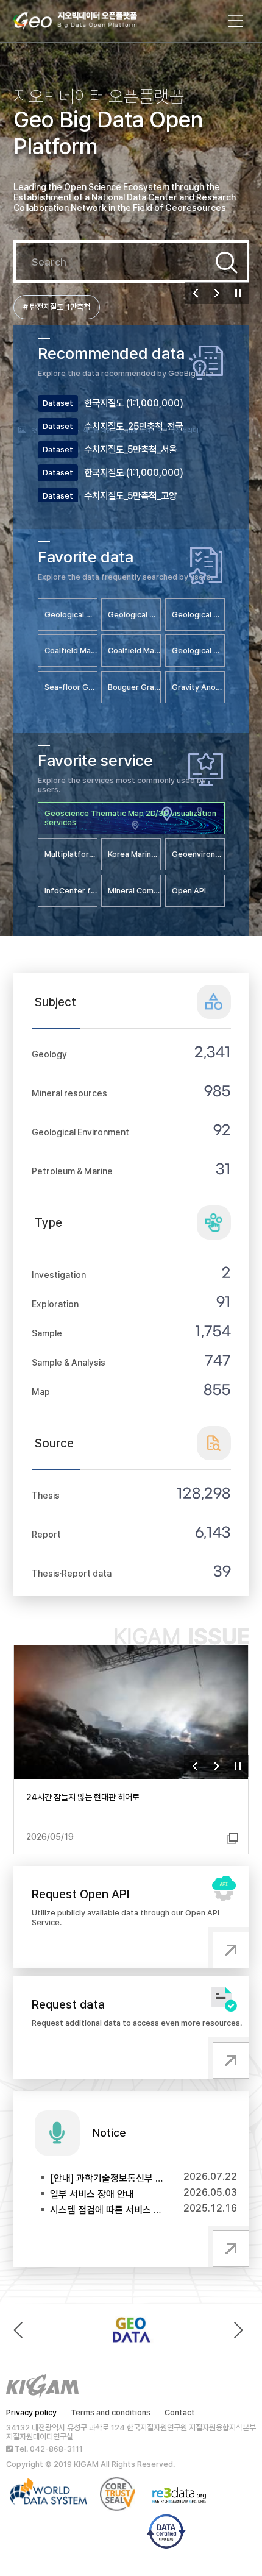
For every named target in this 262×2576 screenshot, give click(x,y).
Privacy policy (31, 2412)
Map (41, 1392)
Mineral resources (69, 1093)
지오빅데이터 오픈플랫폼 (87, 23)
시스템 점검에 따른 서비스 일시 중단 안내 (107, 2210)
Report (46, 1534)
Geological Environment (80, 1132)
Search (227, 263)
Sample (47, 1333)
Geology (49, 1054)
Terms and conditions (111, 2412)
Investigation (59, 1275)
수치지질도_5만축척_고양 (130, 496)
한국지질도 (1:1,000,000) (134, 403)
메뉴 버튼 (236, 21)
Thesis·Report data (72, 1573)
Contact (180, 2412)
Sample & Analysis (69, 1362)
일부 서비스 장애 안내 (92, 2194)
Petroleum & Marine (72, 1171)
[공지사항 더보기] (228, 2246)
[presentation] (21, 2330)
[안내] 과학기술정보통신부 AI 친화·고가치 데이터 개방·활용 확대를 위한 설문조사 (107, 2178)
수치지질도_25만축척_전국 (133, 426)
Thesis (46, 1495)
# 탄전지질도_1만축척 (57, 307)
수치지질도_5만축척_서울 (130, 449)
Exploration (55, 1304)
